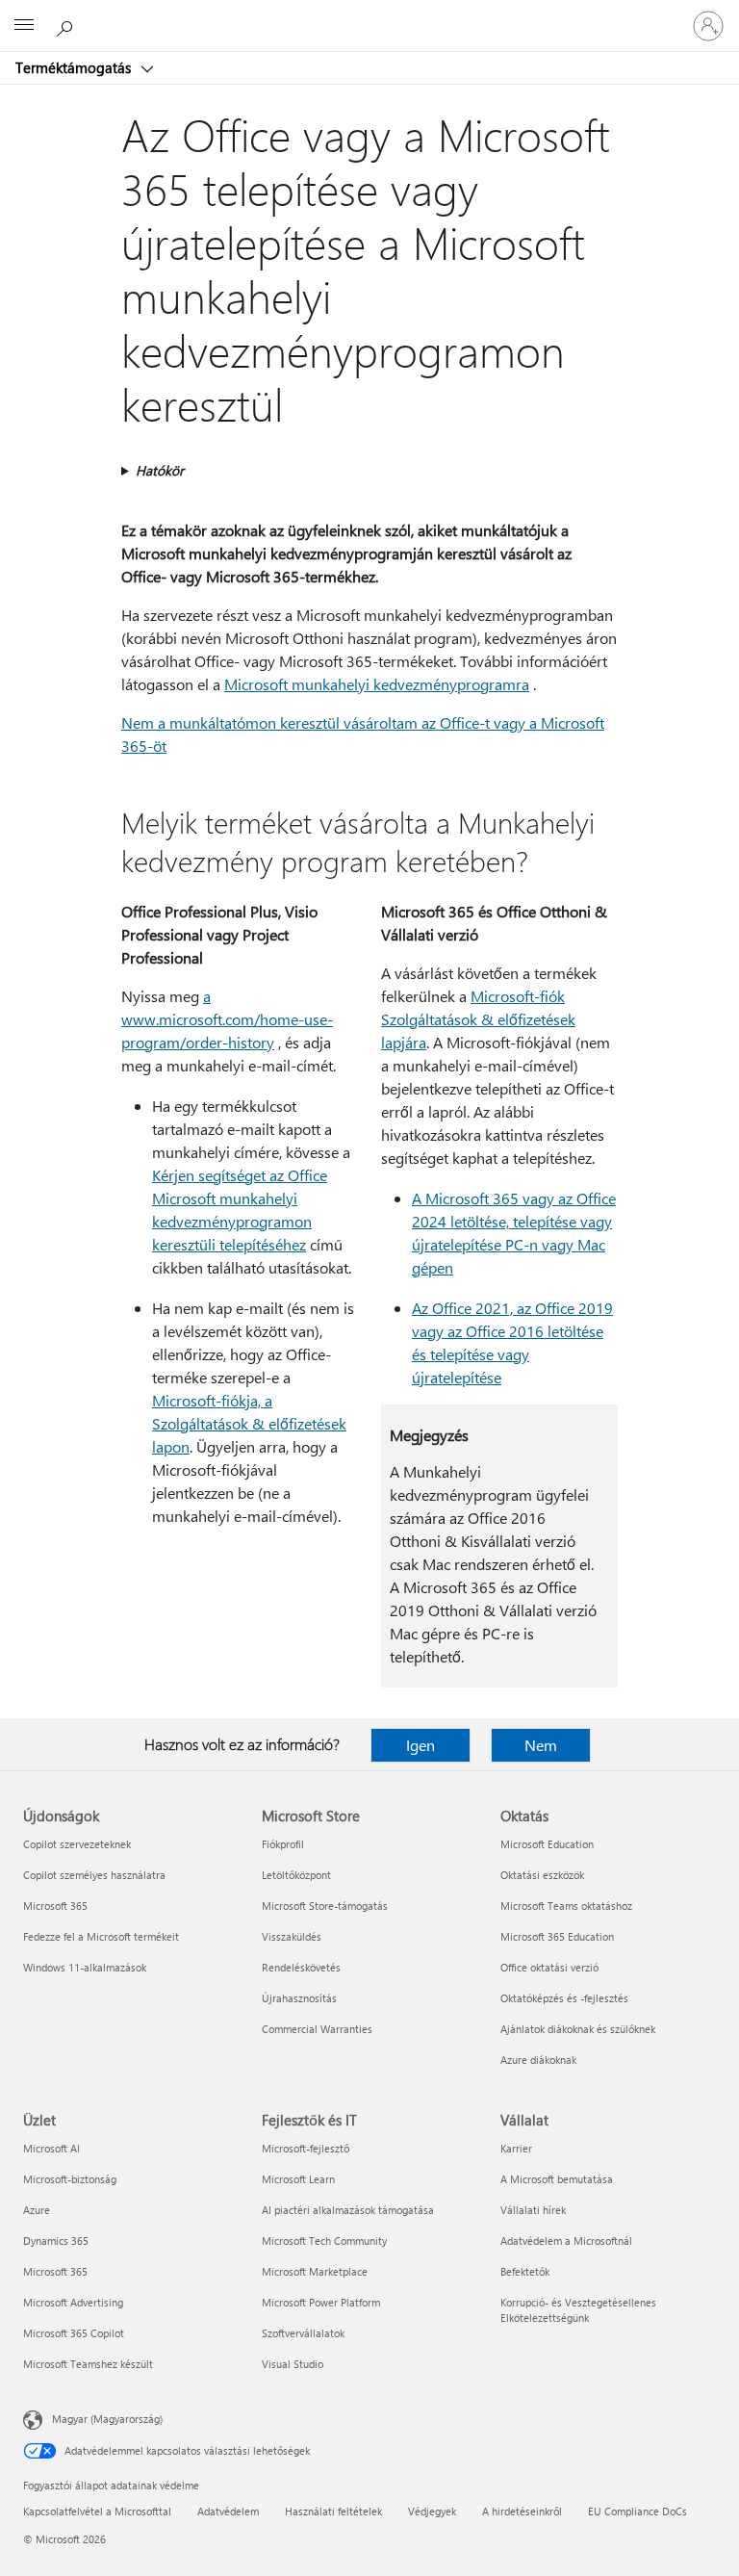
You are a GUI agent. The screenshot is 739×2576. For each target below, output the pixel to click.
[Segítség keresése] (67, 25)
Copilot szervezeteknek (77, 1844)
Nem (541, 1745)
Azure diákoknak (538, 2060)
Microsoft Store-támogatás (325, 1906)
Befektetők (525, 2271)
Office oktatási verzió (549, 1967)
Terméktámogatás (75, 67)
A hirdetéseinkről (522, 2511)
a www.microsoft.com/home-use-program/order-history (227, 1019)
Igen (420, 1745)
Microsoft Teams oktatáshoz (566, 1906)
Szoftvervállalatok (303, 2333)
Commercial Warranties (317, 2029)
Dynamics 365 (56, 2241)
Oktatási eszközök (542, 1875)
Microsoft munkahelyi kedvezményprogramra (377, 684)
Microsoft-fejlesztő (306, 2148)
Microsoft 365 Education (557, 1936)
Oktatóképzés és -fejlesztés (564, 1998)
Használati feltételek (333, 2511)
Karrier (516, 2148)
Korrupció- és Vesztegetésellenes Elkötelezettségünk (578, 2310)
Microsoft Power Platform (321, 2302)
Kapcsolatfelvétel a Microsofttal (97, 2511)
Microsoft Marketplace (315, 2271)
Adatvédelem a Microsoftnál (566, 2241)
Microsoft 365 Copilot (74, 2333)
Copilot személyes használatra (94, 1875)
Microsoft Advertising (73, 2302)
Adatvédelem (228, 2511)
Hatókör (160, 470)
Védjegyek (432, 2511)
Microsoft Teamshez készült (88, 2364)
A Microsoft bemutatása (557, 2179)
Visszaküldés (292, 1936)
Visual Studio (293, 2364)
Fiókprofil (283, 1844)
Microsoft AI (51, 2148)
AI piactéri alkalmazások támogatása (348, 2210)
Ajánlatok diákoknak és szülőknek (578, 2029)
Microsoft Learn (298, 2179)
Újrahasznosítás (299, 1998)
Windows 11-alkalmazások (85, 1967)
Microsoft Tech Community (324, 2241)
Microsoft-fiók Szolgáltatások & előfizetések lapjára (478, 1019)
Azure (37, 2210)
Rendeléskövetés (301, 1967)
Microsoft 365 (55, 1906)
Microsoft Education (547, 1844)
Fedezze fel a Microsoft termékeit (101, 1936)
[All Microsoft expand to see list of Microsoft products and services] (24, 26)
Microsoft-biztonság (70, 2179)
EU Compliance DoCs (637, 2511)
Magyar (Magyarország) (107, 2419)
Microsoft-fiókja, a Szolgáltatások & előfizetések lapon (249, 1423)
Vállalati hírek (533, 2210)
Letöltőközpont (296, 1875)
